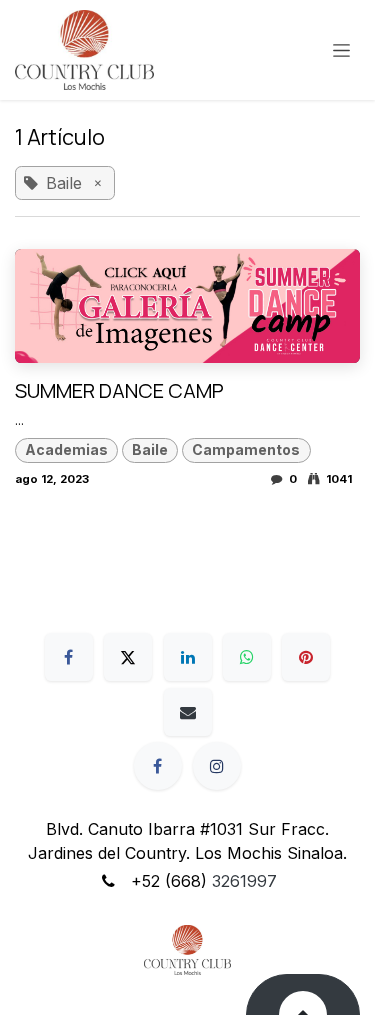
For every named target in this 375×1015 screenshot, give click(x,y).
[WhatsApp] (247, 657)
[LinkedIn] (188, 657)
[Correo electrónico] (188, 712)
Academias (66, 449)
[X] (128, 657)
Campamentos (246, 449)
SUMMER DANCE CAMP (119, 391)
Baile (150, 449)
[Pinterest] (306, 657)
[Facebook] (69, 657)
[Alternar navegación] (341, 50)
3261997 (244, 881)
